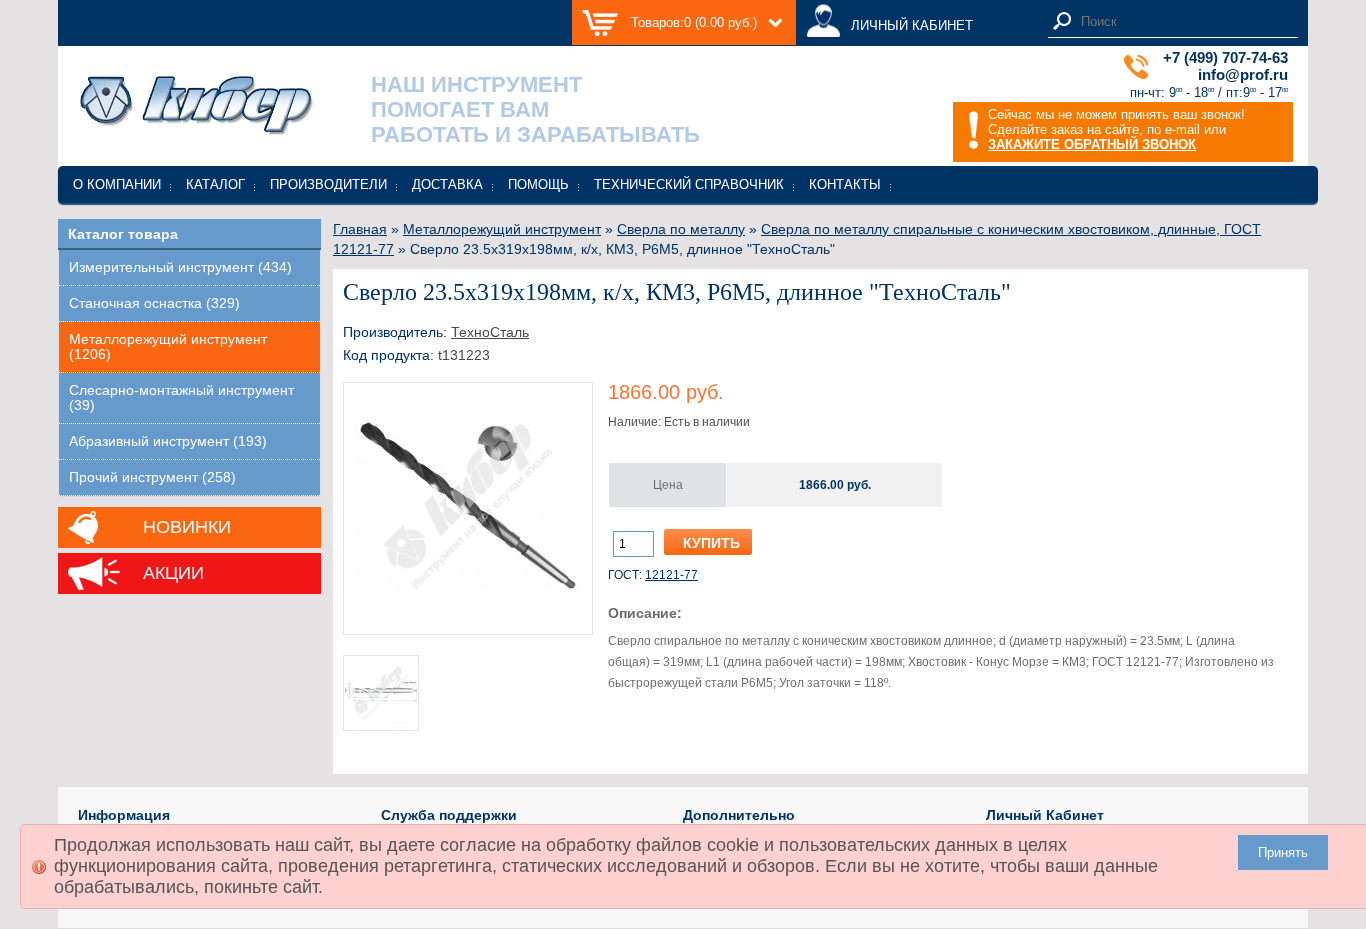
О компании (117, 184)
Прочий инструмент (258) (152, 477)
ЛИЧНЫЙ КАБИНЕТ (912, 25)
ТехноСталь (490, 332)
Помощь (538, 184)
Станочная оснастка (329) (154, 303)
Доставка (447, 184)
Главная (360, 229)
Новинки (187, 527)
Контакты (845, 184)
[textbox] (1184, 21)
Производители (328, 184)
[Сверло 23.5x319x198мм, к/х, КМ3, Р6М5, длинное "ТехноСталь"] (468, 617)
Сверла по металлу (681, 229)
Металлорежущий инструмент (502, 229)
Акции (173, 573)
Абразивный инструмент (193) (168, 441)
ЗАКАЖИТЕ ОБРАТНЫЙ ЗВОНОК (1092, 144)
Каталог (215, 184)
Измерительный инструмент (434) (180, 267)
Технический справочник (689, 184)
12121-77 (671, 575)
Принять (1283, 852)
